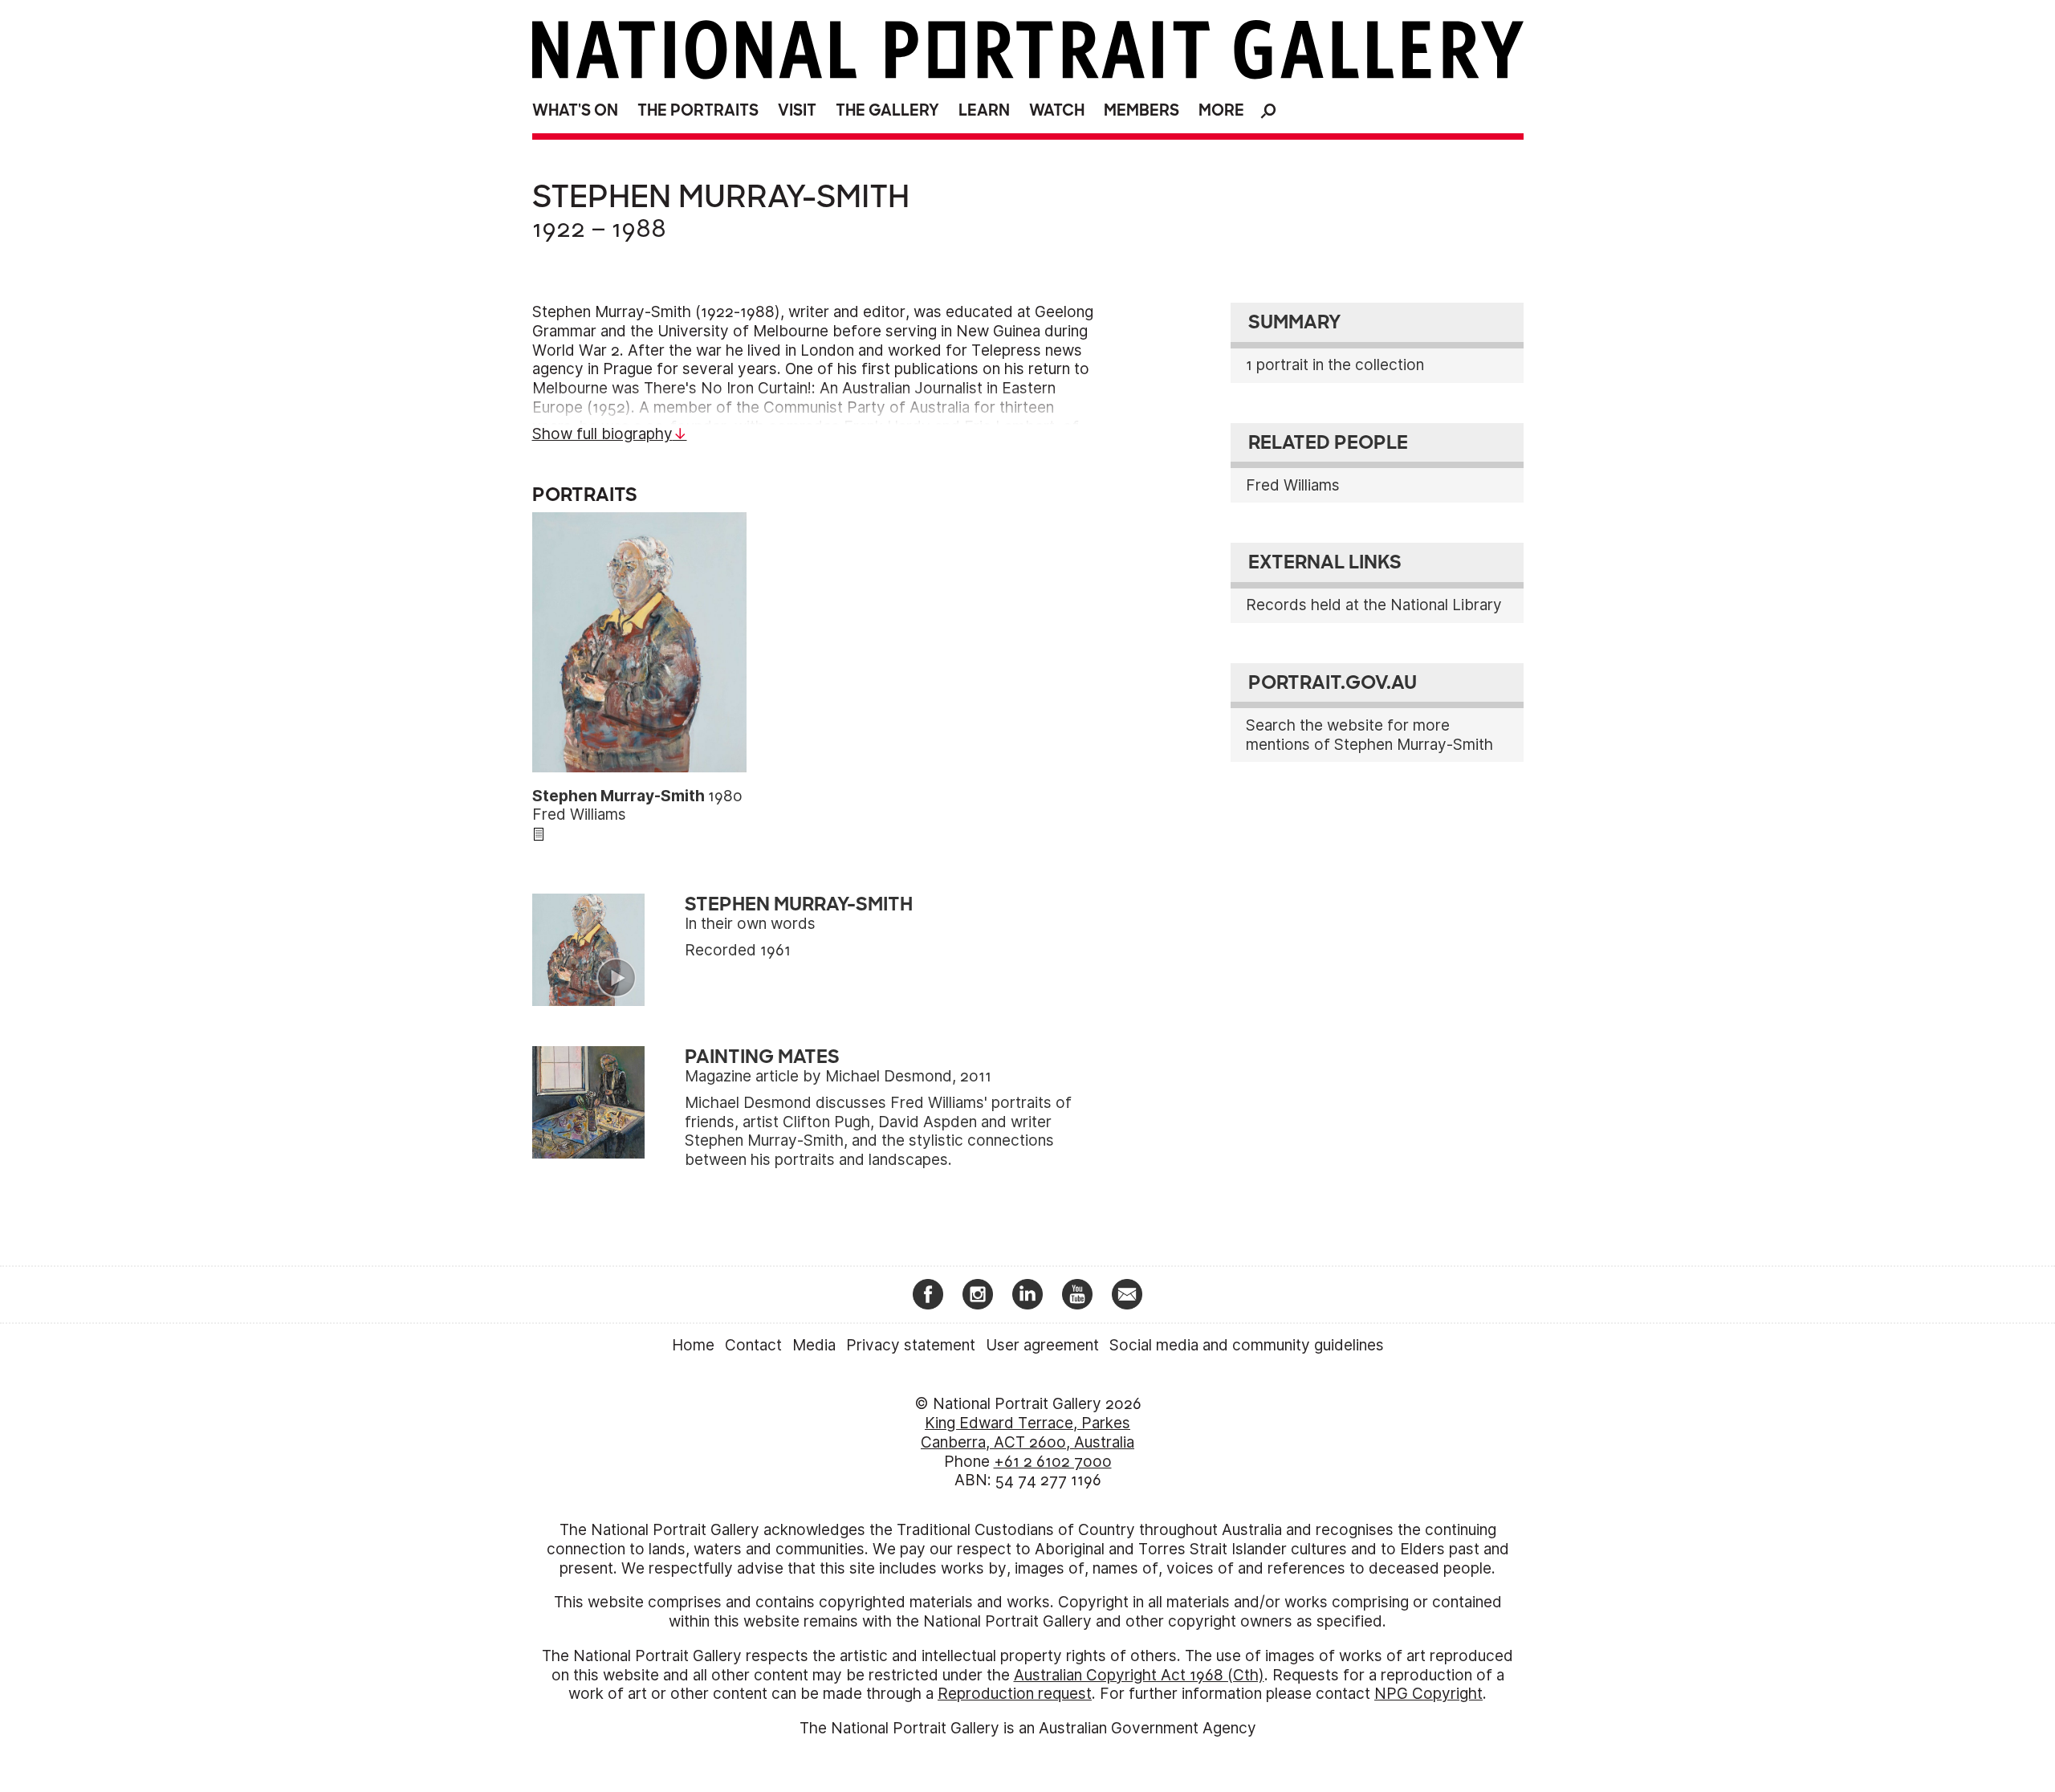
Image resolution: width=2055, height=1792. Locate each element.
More (1221, 110)
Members (1141, 110)
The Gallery (887, 110)
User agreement (1042, 1345)
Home (693, 1345)
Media (814, 1345)
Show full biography (602, 434)
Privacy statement (911, 1345)
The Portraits (698, 110)
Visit (797, 110)
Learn (984, 110)
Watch (1057, 110)
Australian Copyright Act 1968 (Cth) (1139, 1675)
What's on (575, 110)
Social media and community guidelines (1247, 1345)
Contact (753, 1345)
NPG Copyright (1428, 1694)
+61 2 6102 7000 (1053, 1462)
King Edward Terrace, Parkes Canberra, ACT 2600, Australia (1027, 1433)
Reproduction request (1015, 1694)
